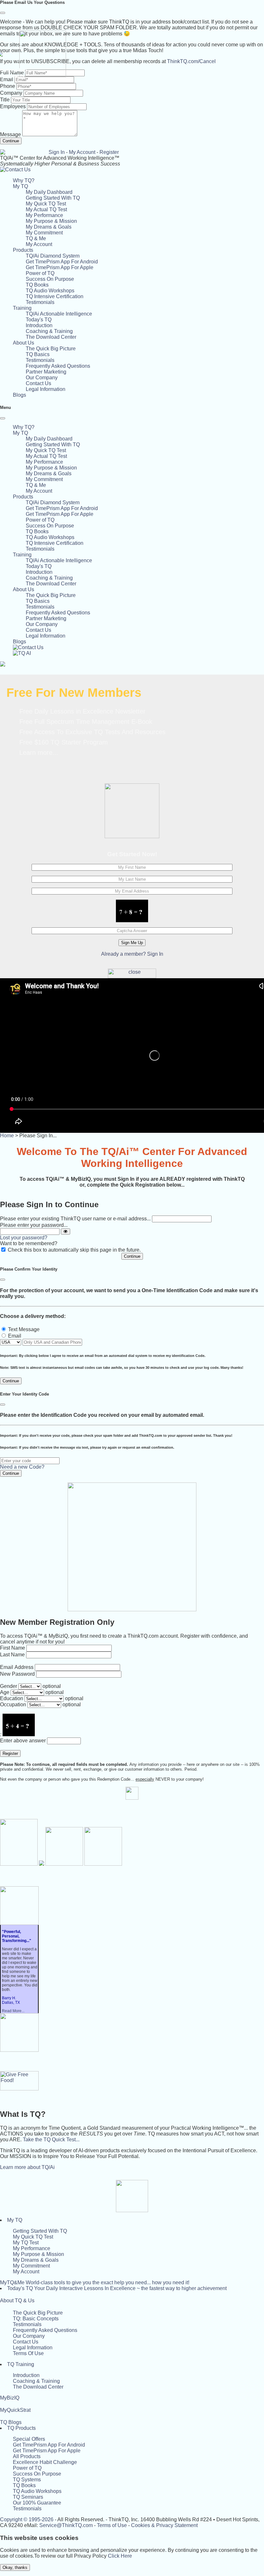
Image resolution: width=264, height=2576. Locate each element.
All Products (27, 2456)
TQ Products (21, 2428)
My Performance (44, 215)
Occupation (13, 1705)
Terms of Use (112, 2525)
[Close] (3, 13)
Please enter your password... (34, 1225)
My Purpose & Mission (51, 221)
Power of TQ (40, 273)
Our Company (42, 378)
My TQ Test (26, 2243)
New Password (17, 1674)
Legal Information (46, 389)
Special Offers (29, 2439)
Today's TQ (39, 320)
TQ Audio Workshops (50, 291)
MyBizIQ (10, 2398)
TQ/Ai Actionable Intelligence (59, 314)
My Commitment (44, 233)
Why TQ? (24, 180)
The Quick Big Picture (51, 349)
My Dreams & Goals (49, 227)
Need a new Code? (22, 1467)
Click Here (120, 2556)
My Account (82, 152)
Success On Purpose (50, 279)
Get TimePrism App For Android (62, 262)
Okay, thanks (15, 2567)
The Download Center (51, 337)
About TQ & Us (17, 2301)
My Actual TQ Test (46, 209)
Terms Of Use (28, 2353)
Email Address (17, 1667)
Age (5, 1692)
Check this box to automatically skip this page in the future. (74, 1250)
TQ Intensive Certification (55, 296)
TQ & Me (36, 238)
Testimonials (40, 302)
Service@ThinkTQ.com (66, 2525)
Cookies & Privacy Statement (164, 2525)
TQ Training (21, 2364)
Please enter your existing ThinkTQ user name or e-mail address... (75, 1219)
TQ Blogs (11, 2422)
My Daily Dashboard (49, 192)
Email (15, 1336)
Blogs (19, 395)
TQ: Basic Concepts (36, 2319)
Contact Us (38, 383)
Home (7, 1136)
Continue (11, 141)
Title (5, 100)
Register (109, 152)
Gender (9, 1686)
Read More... (13, 2011)
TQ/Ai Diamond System (53, 256)
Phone (8, 86)
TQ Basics (38, 354)
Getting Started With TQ (53, 198)
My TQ (15, 2220)
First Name (13, 1648)
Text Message (24, 1329)
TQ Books (37, 285)
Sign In (57, 152)
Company (11, 93)
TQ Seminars (28, 2497)
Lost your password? (24, 1238)
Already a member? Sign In (132, 954)
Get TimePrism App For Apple (60, 267)
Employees (13, 106)
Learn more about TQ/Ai (27, 2167)
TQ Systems (27, 2480)
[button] (20, 186)
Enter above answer (23, 1741)
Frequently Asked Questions (58, 366)
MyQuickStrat (15, 2410)
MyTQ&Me (95, 2282)
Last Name (12, 1655)
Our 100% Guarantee (37, 2503)
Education (12, 1698)
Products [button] (23, 250)
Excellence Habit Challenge (45, 2462)
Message (10, 134)
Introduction (39, 325)
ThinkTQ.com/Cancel (191, 61)
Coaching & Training (49, 331)
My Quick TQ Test (46, 204)
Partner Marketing (46, 372)
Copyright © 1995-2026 (27, 2519)
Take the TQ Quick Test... (51, 2140)
